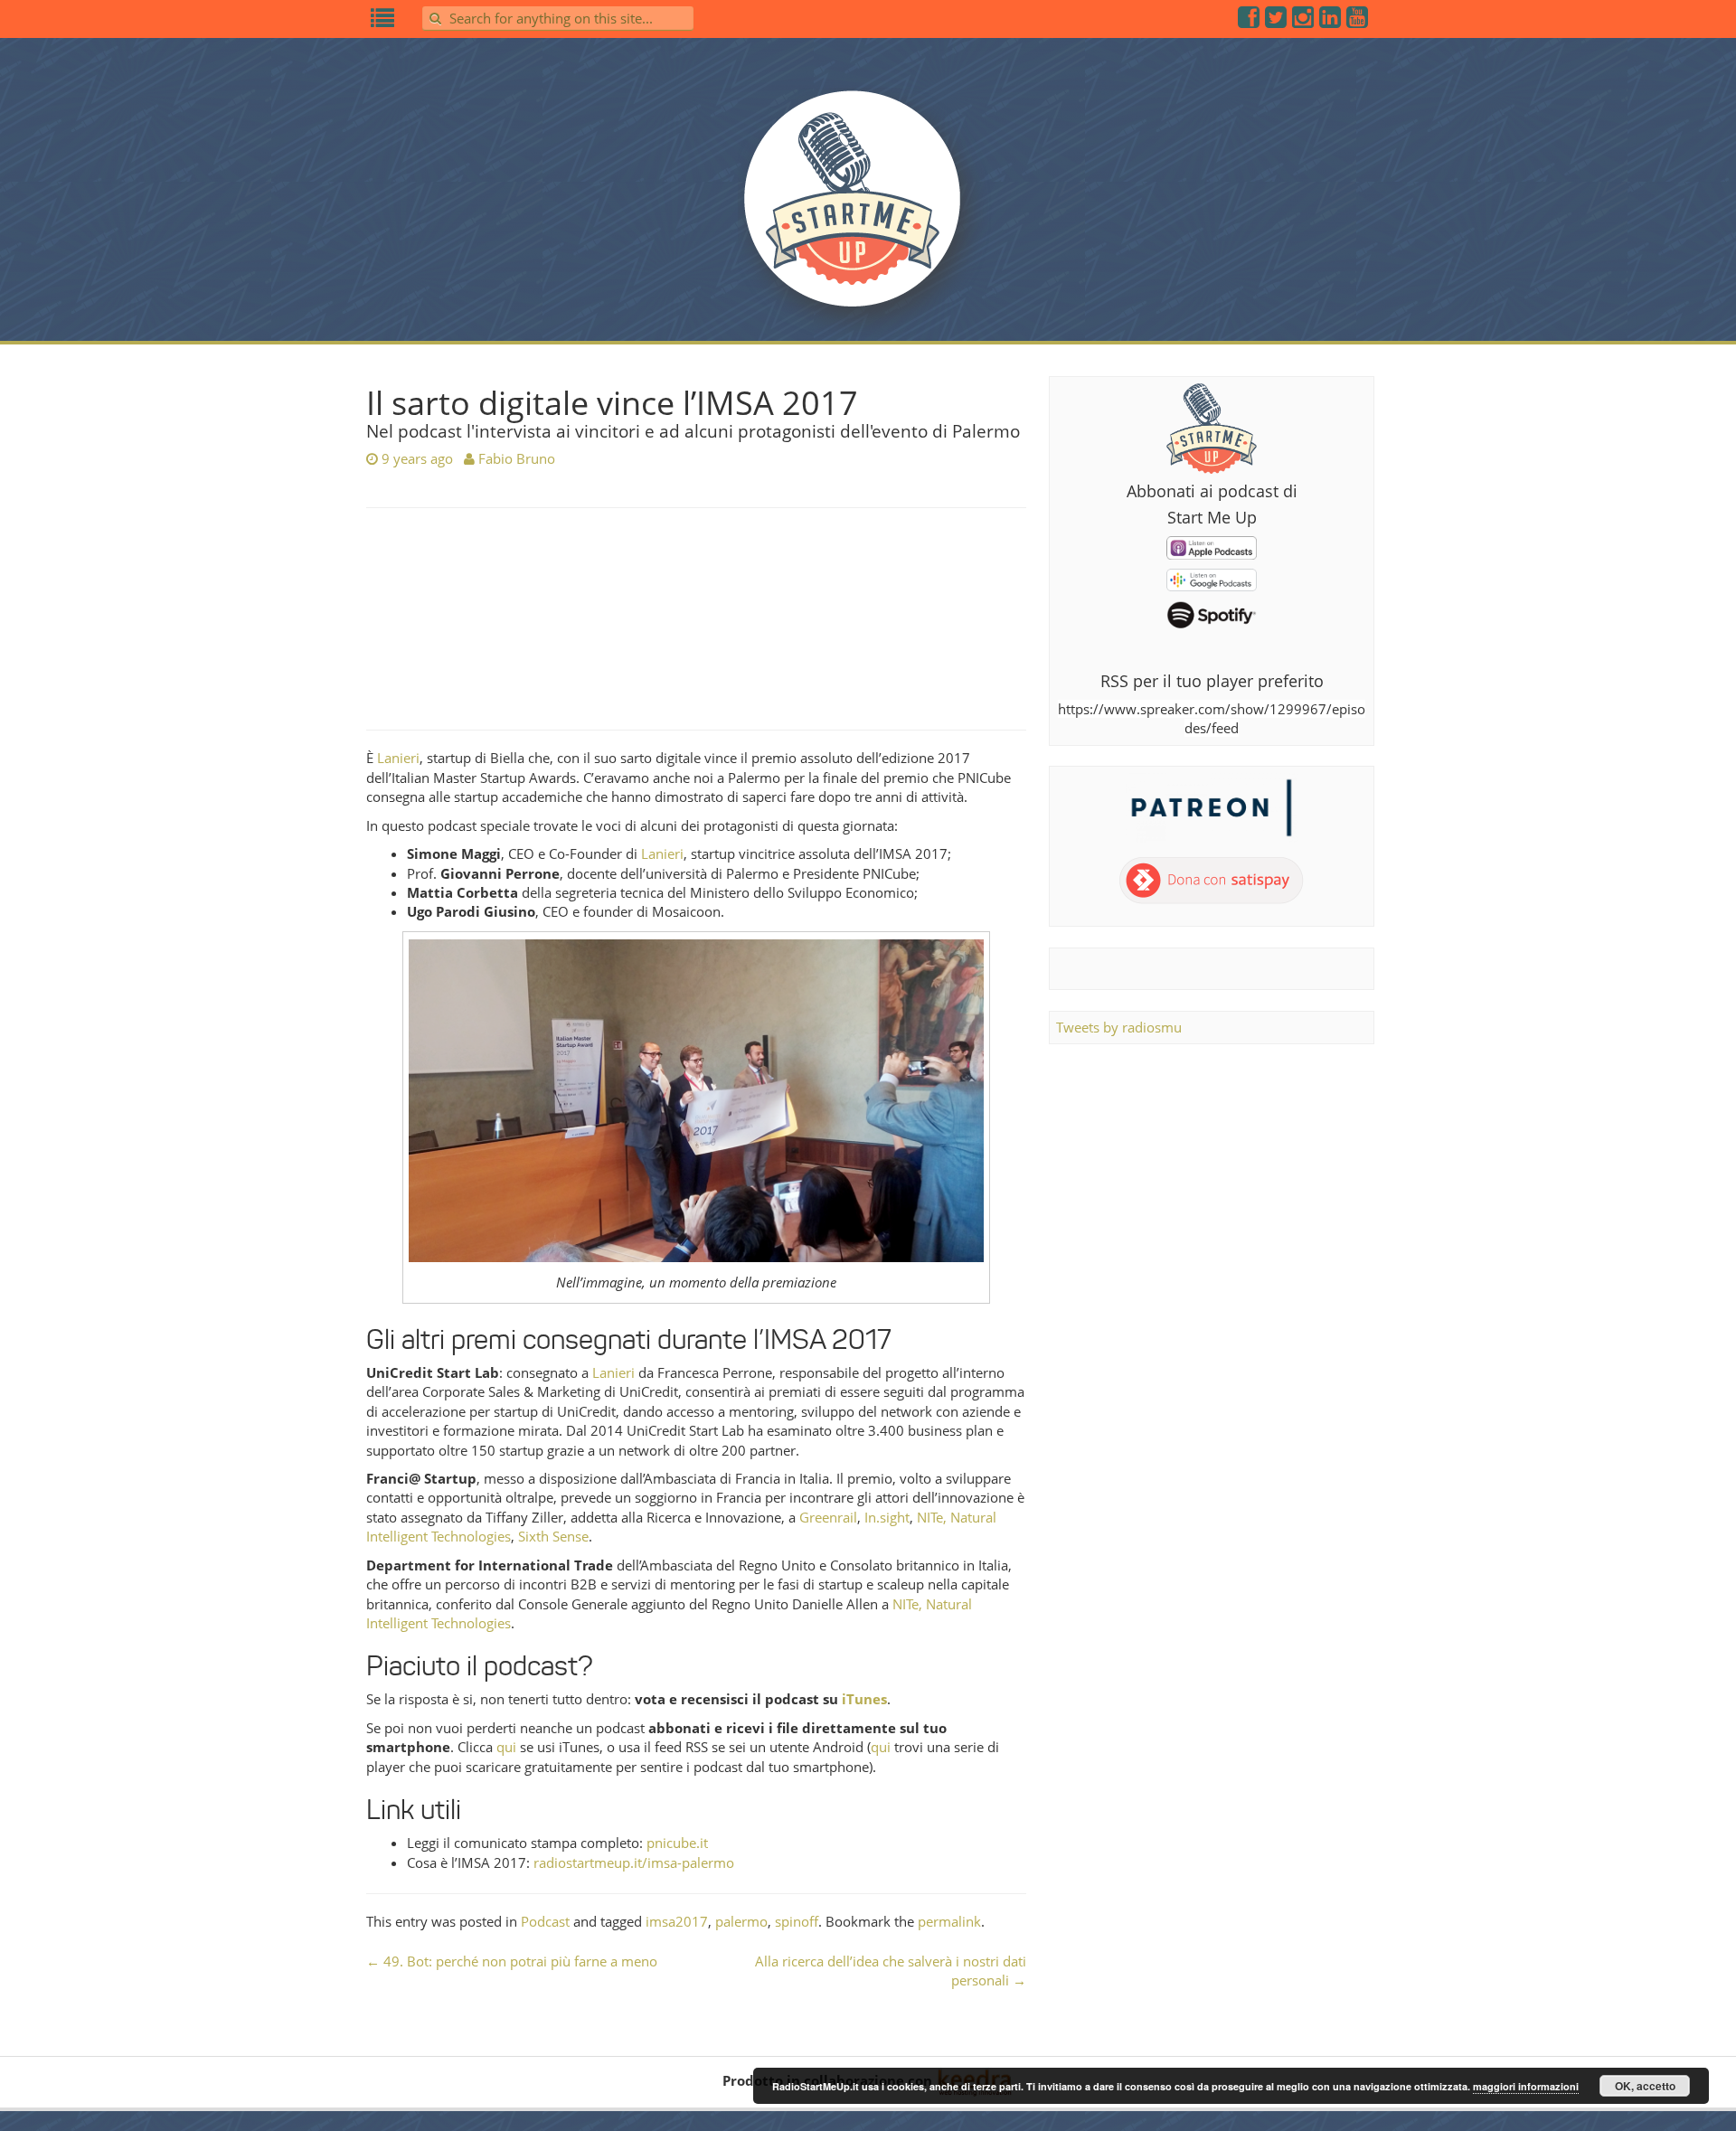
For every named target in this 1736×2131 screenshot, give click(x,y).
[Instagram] (1304, 21)
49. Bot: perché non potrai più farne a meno (512, 1961)
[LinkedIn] (1331, 21)
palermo (741, 1921)
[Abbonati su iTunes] (1212, 546)
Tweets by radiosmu (1119, 1027)
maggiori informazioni (1526, 2086)
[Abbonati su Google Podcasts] (1212, 579)
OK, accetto (1645, 2086)
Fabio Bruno (517, 458)
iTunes (864, 1699)
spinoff (797, 1921)
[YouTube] (1358, 21)
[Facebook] (1250, 21)
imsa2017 (677, 1921)
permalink (949, 1921)
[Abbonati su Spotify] (1212, 614)
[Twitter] (1277, 21)
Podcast (545, 1921)
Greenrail (828, 1517)
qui (506, 1747)
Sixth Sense (553, 1536)
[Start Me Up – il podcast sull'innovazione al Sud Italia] (868, 210)
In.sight (887, 1517)
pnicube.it (677, 1843)
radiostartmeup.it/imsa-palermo (634, 1862)
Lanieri (398, 758)
